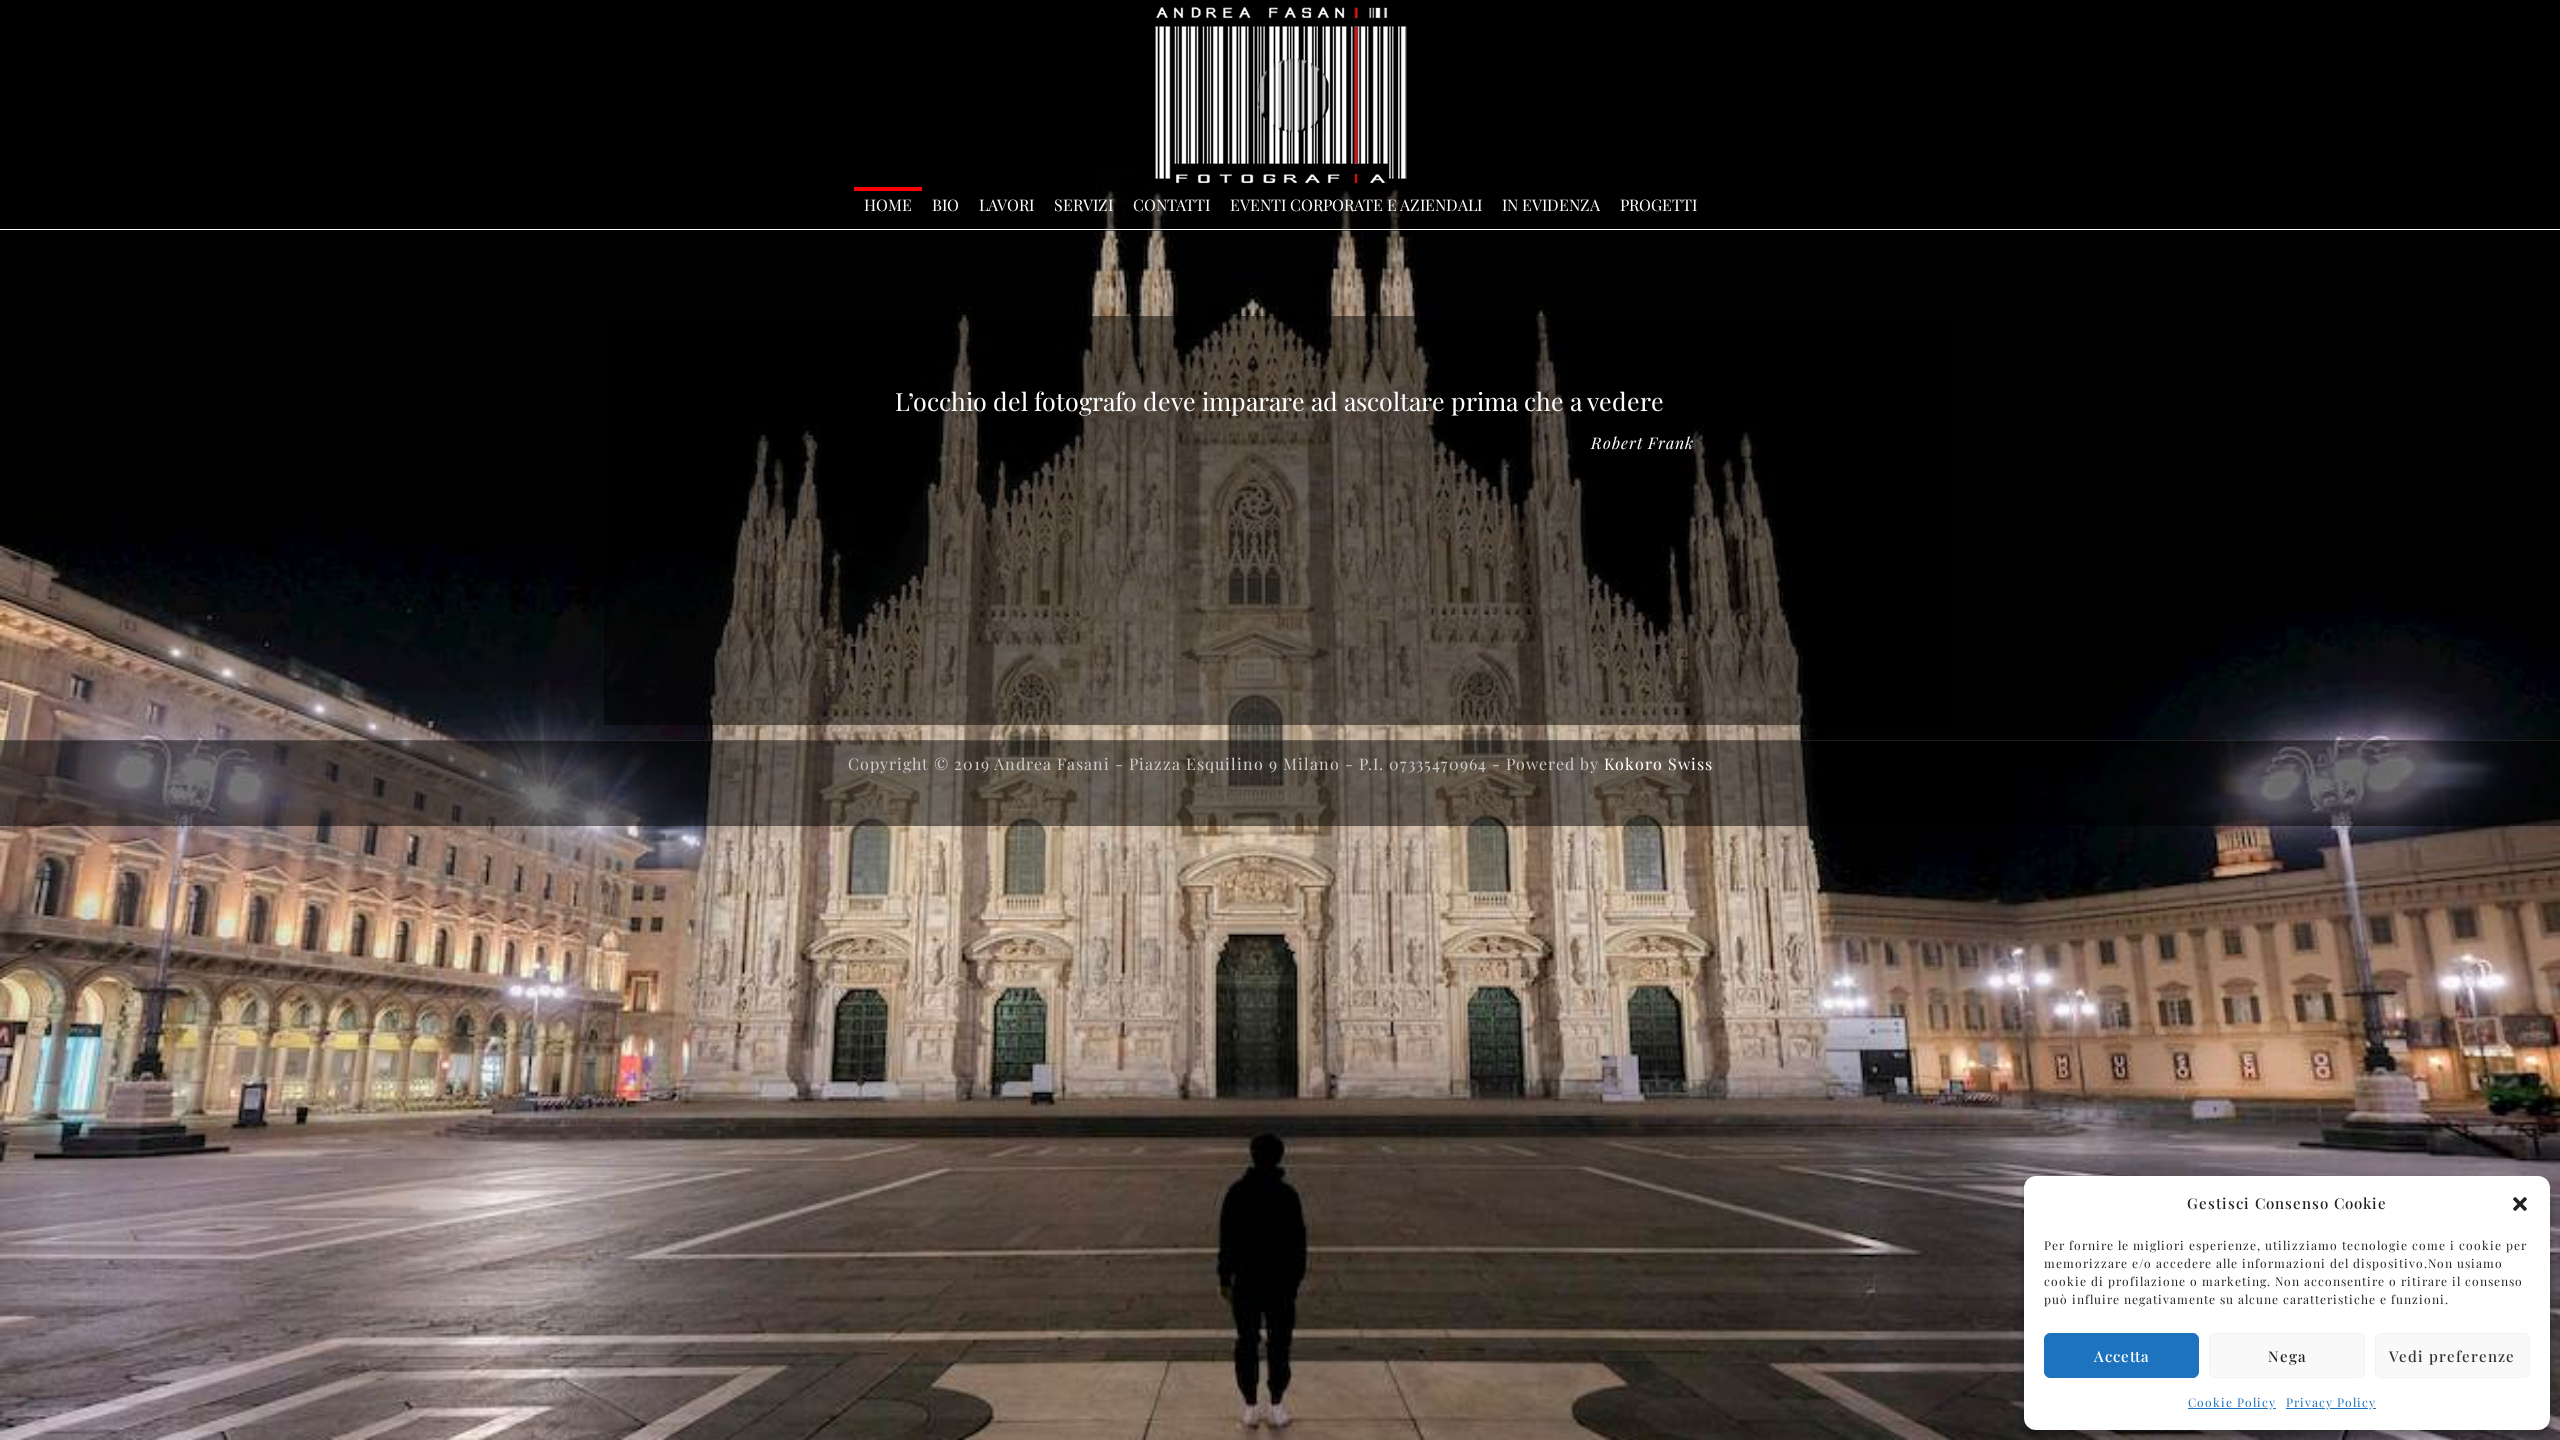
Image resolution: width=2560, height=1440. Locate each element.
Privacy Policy (2331, 1402)
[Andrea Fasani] (1280, 95)
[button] (2520, 1204)
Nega (2287, 1356)
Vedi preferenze (2452, 1356)
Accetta (2122, 1356)
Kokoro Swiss (1658, 763)
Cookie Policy (2232, 1402)
